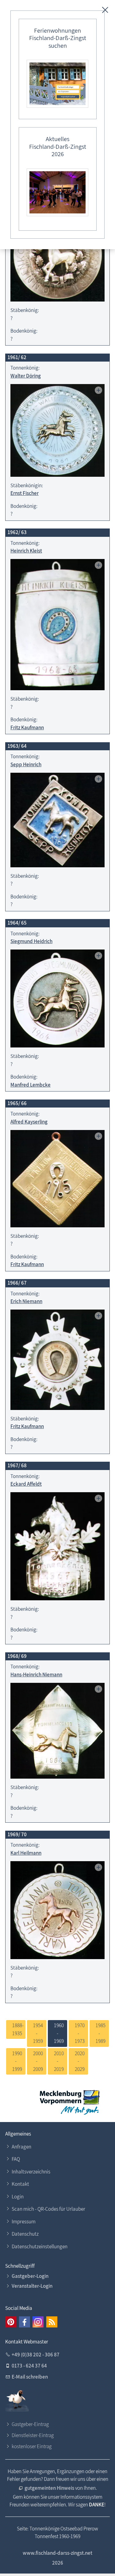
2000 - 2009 (37, 2061)
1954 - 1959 (37, 2033)
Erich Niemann (26, 1301)
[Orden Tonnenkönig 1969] (57, 1910)
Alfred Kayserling (29, 1122)
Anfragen (21, 2147)
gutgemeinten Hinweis (49, 2488)
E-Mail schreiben (30, 2377)
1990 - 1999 (16, 2061)
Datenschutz (25, 2234)
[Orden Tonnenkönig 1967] (57, 1546)
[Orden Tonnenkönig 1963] (57, 820)
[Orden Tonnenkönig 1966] (57, 1360)
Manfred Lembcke (31, 1085)
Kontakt (20, 2184)
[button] (11, 2322)
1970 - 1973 (78, 2033)
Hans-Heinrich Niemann (36, 1675)
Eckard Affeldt (26, 1484)
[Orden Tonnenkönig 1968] (57, 1731)
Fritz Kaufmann (27, 727)
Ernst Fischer (25, 493)
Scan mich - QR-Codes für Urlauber (48, 2209)
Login (18, 2197)
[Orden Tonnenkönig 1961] (57, 430)
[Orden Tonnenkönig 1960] (57, 255)
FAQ (16, 2159)
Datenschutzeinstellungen (40, 2246)
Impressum (24, 2222)
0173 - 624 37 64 (29, 2366)
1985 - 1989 (99, 2033)
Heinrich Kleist (26, 551)
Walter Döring (26, 376)
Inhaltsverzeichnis (31, 2172)
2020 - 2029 (78, 2061)
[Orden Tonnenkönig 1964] (57, 998)
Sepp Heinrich (26, 764)
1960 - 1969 (57, 2033)
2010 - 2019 (57, 2061)
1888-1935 (16, 2029)
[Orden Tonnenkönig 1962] (57, 625)
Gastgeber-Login (30, 2276)
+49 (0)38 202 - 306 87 (36, 2355)
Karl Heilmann (26, 1853)
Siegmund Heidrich (31, 941)
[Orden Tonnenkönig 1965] (57, 1179)
